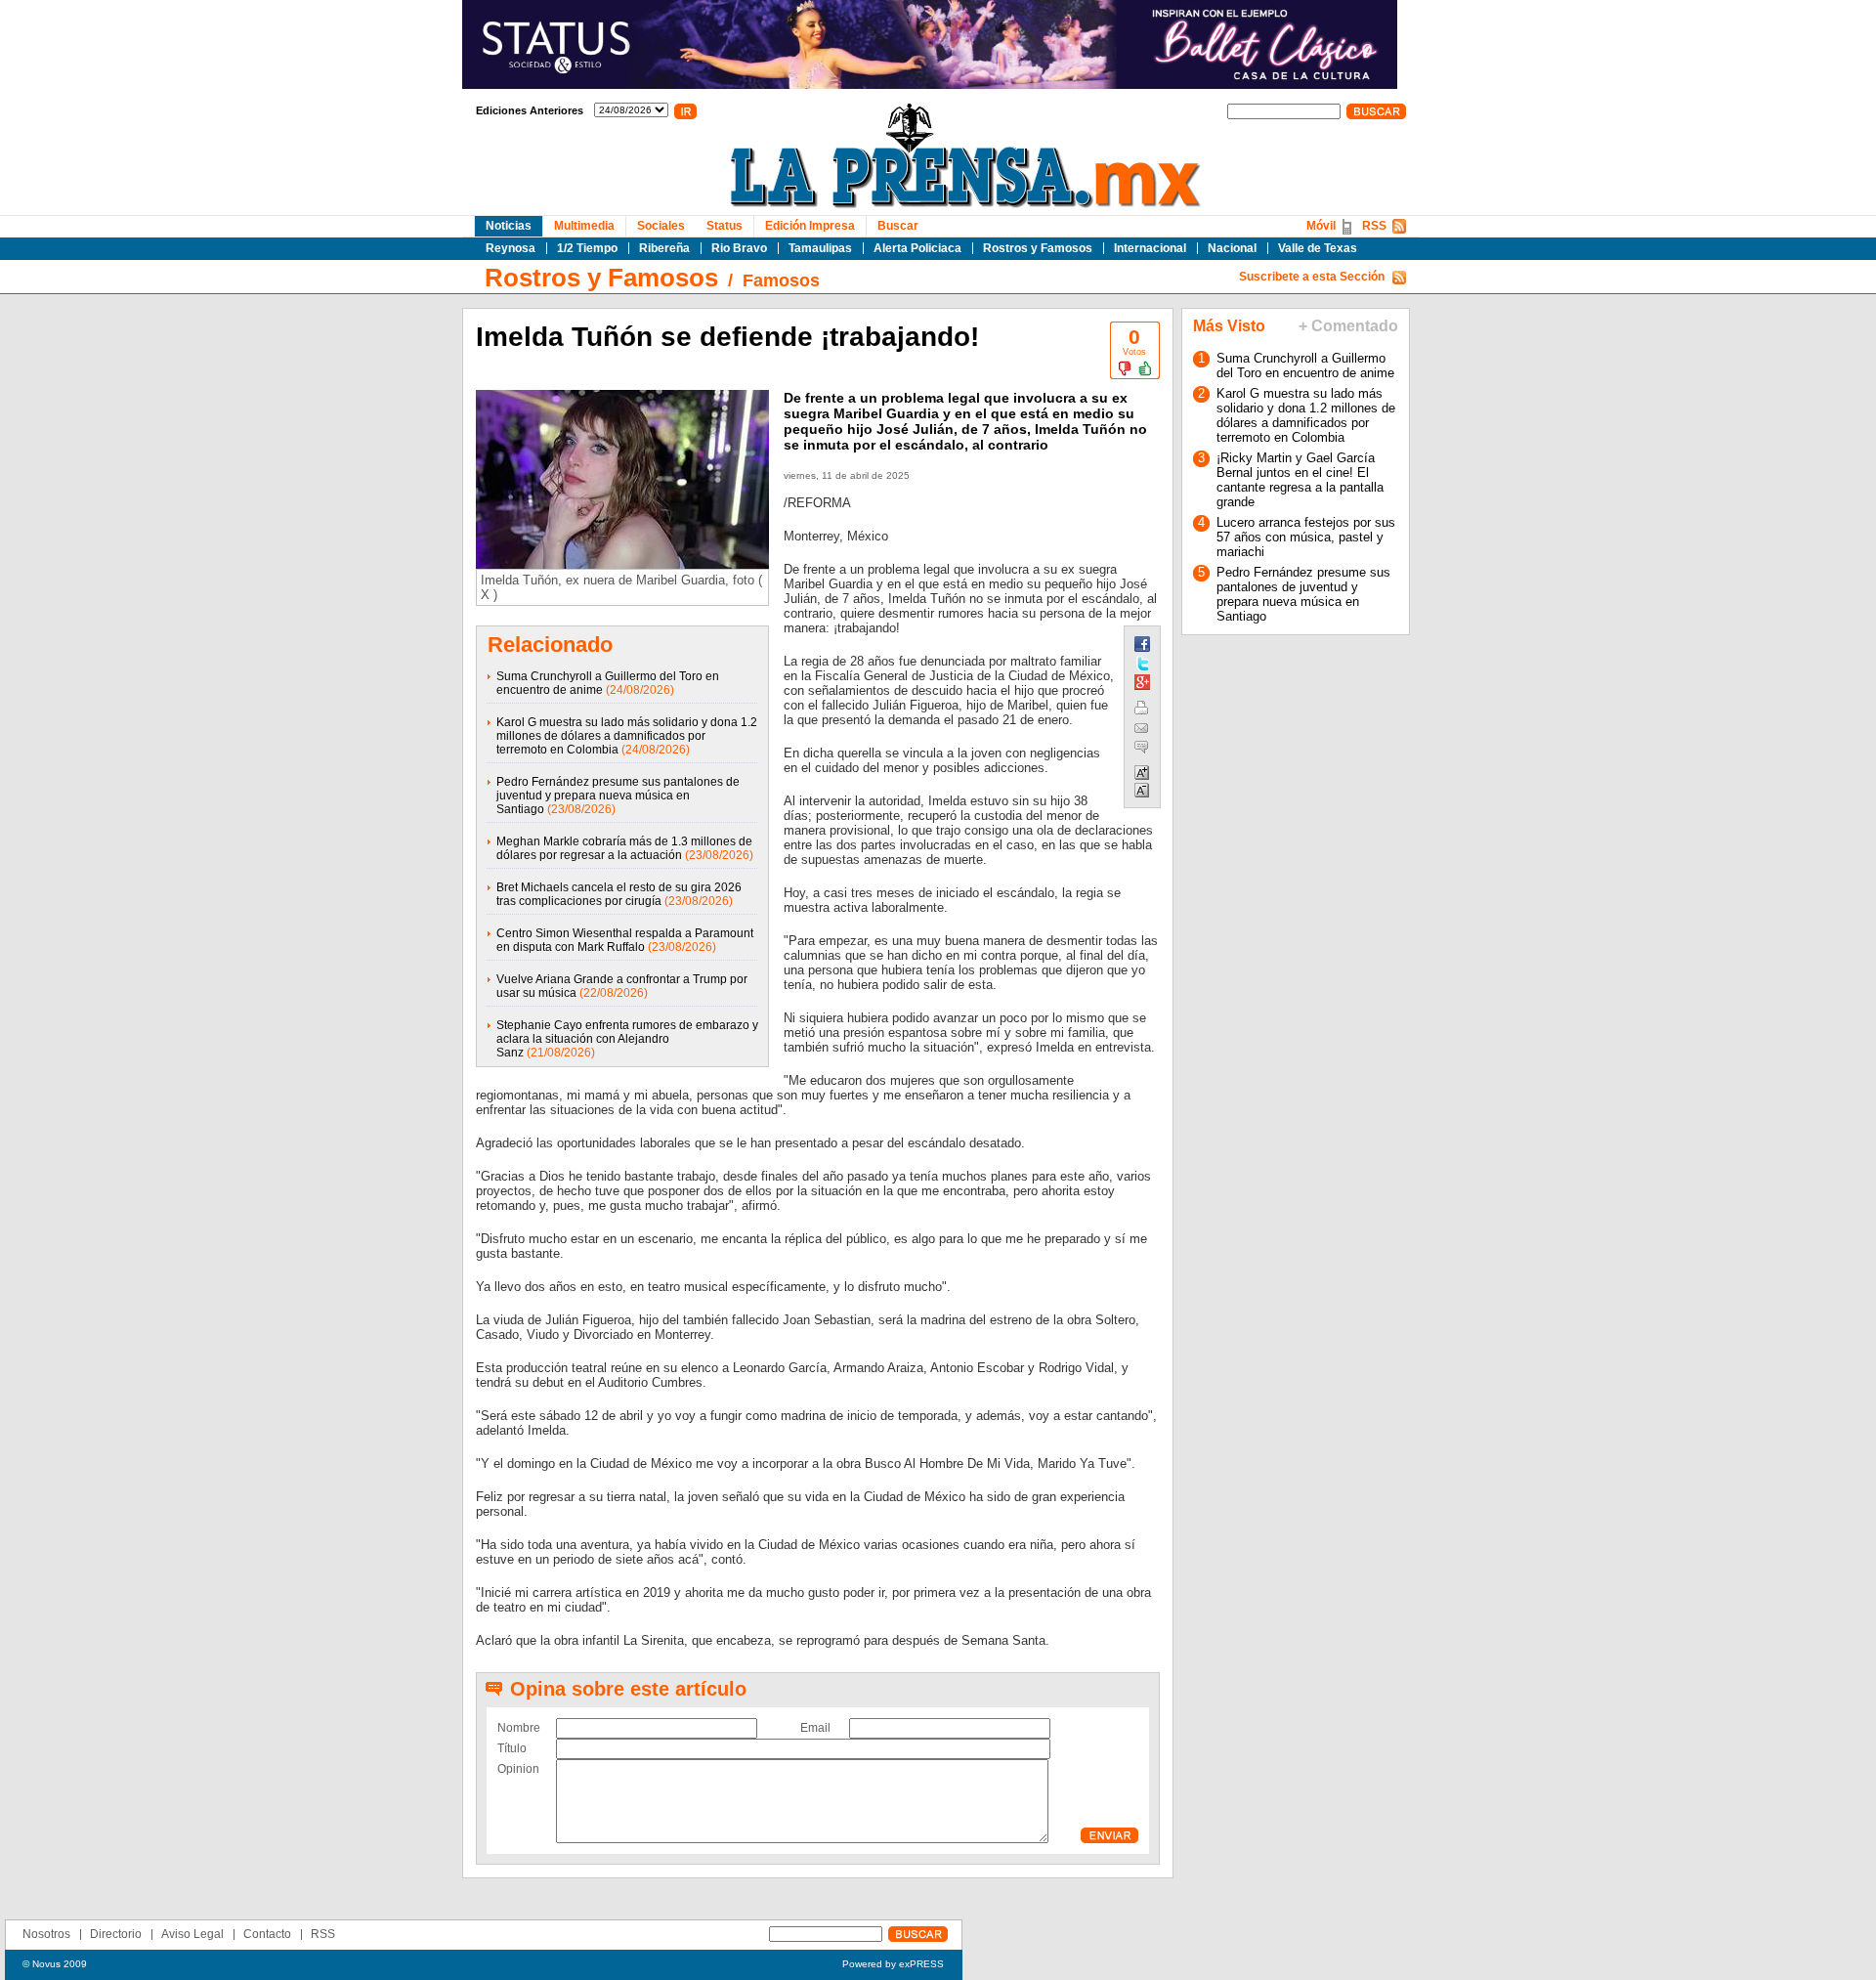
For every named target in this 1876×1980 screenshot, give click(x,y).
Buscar (898, 226)
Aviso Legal (192, 1934)
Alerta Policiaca (917, 248)
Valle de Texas (1318, 248)
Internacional (1150, 248)
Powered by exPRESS (893, 1964)
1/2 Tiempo (587, 248)
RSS (1374, 226)
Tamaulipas (820, 248)
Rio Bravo (739, 248)
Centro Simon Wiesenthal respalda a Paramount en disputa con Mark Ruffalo (625, 940)
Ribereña (664, 248)
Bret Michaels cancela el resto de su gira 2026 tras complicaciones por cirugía (619, 894)
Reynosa (511, 248)
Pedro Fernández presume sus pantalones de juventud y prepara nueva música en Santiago (618, 796)
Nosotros (46, 1934)
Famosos (781, 280)
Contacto (267, 1934)
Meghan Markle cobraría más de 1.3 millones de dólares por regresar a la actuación (624, 848)
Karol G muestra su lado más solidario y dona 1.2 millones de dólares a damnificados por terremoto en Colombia (627, 736)
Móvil (1321, 226)
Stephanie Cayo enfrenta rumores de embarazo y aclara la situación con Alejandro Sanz (627, 1039)
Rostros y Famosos (1038, 248)
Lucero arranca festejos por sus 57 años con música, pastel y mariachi (1306, 537)
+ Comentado (1348, 326)
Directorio (116, 1934)
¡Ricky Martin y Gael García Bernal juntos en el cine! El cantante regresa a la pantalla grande (1300, 480)
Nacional (1232, 248)
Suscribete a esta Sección (1312, 277)
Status (725, 226)
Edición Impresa (810, 226)
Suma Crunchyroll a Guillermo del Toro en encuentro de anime (1305, 366)
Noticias (509, 226)
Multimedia (584, 226)
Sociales (661, 226)
